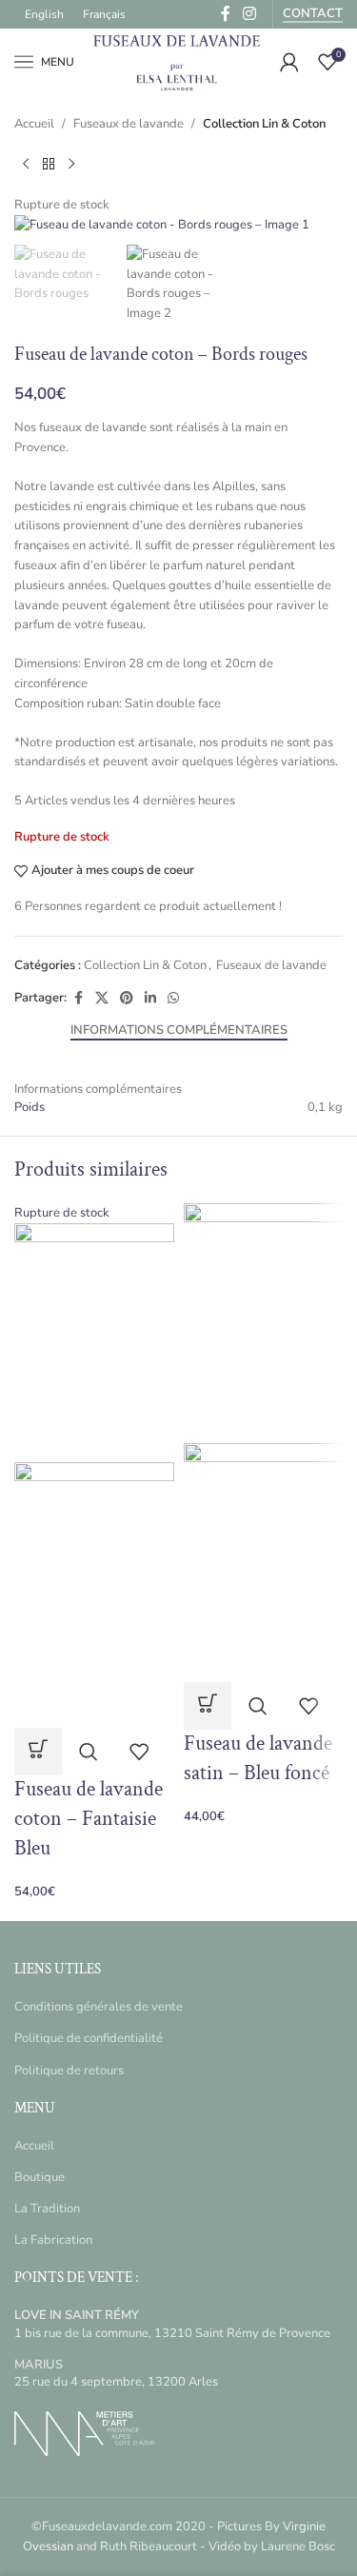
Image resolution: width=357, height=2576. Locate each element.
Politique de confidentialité (89, 2038)
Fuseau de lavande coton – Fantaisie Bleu (89, 1819)
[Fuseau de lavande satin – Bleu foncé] (264, 1322)
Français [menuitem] (104, 14)
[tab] (179, 1031)
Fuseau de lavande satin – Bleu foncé (258, 1758)
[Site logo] (177, 61)
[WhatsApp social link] (173, 999)
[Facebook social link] (78, 999)
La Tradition (47, 2209)
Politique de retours (69, 2071)
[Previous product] (26, 165)
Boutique (40, 2177)
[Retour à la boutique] (49, 165)
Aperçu (89, 1752)
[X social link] (102, 999)
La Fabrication (53, 2240)
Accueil (34, 124)
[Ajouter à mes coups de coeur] (139, 1752)
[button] (208, 1706)
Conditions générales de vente (99, 2007)
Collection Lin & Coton (264, 124)
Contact (313, 14)
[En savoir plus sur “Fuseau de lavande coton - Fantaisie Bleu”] (38, 1752)
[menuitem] (44, 14)
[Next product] (71, 165)
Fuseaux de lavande (129, 124)
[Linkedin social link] (150, 999)
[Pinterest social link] (127, 999)
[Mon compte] (289, 62)
